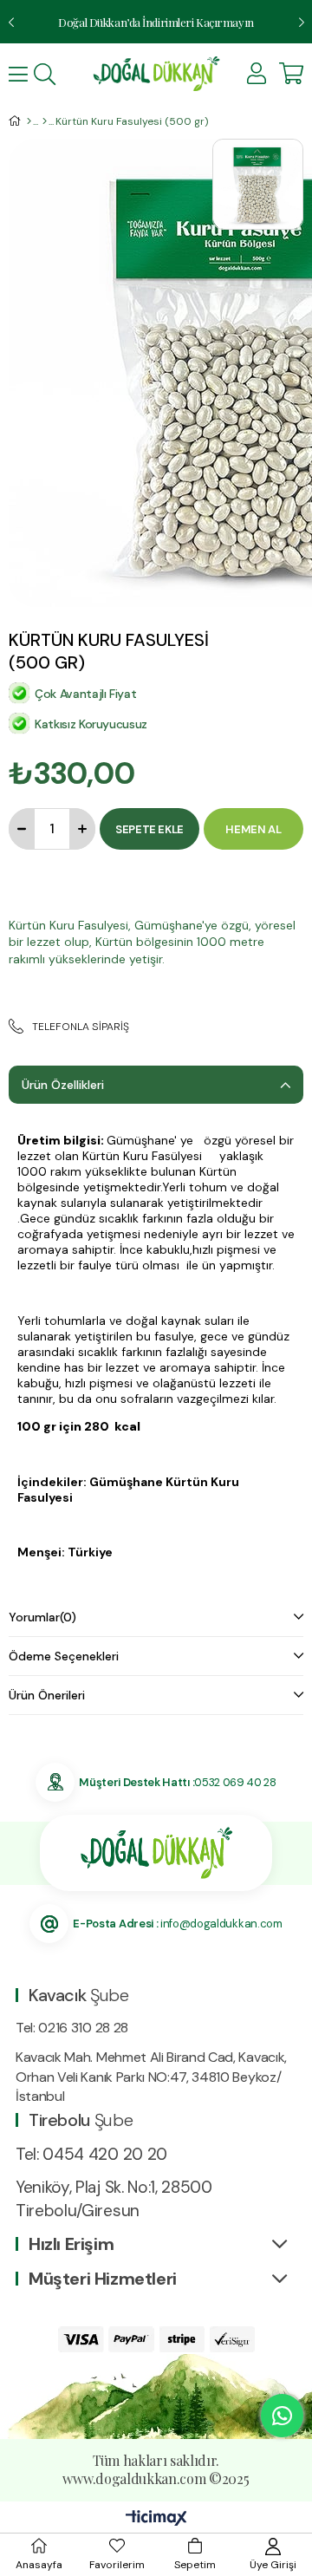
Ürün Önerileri (47, 1695)
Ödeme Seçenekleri (64, 1656)
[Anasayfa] (29, 121)
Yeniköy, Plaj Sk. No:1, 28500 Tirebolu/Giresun (114, 2199)
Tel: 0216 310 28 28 (72, 2028)
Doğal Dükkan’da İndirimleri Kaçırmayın (156, 22)
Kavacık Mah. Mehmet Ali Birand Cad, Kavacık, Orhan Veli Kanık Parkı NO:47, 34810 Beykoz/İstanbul (151, 2077)
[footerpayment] (156, 2339)
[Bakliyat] (45, 121)
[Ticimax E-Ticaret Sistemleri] (156, 2519)
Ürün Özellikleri (63, 1085)
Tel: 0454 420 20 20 (91, 2154)
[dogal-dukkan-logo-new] (156, 1853)
